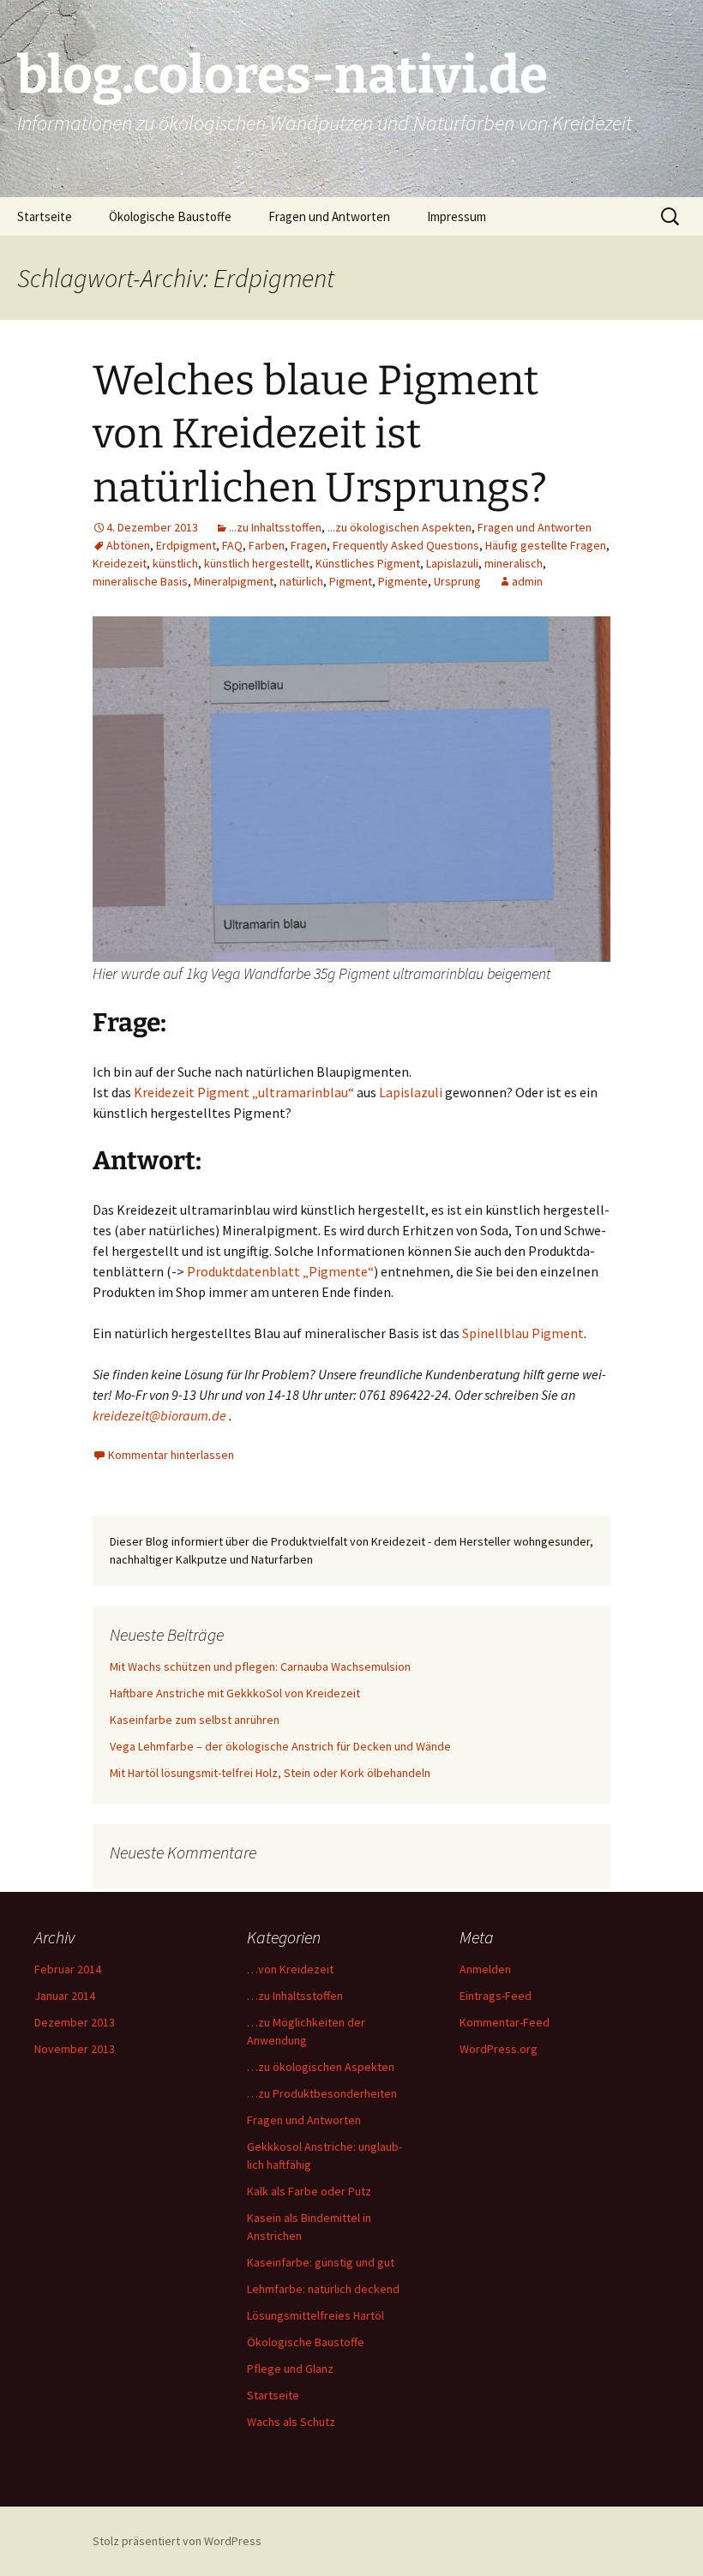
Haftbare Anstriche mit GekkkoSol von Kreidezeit (235, 1693)
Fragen (309, 545)
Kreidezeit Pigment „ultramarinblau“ (244, 1092)
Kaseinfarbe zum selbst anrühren (195, 1720)
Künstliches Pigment (368, 563)
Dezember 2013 (75, 2022)
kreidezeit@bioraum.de (161, 1415)
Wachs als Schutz (291, 2422)
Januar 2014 (65, 1996)
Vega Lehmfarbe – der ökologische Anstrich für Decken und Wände (280, 1746)
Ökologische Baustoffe (170, 216)
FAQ (232, 545)
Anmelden (485, 1969)
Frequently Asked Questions (406, 545)
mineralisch (514, 563)
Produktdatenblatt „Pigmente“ (280, 1271)
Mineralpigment (234, 581)
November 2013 (75, 2049)
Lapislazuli (452, 563)
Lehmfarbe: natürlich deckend (323, 2289)
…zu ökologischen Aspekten (321, 2067)
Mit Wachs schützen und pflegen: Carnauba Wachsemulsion (260, 1666)
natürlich (301, 581)
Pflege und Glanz (290, 2369)
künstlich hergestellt (257, 563)
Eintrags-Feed (496, 1996)
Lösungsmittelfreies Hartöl (315, 2315)
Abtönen (128, 545)
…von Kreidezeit (290, 1969)
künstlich (175, 563)
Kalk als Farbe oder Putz (309, 2191)
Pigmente (403, 581)
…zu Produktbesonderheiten (322, 2093)
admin (527, 581)
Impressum (457, 216)
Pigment (351, 581)
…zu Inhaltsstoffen (295, 1996)
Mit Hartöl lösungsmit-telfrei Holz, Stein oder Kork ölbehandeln (270, 1773)
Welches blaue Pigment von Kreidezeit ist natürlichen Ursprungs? (320, 434)
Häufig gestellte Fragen (546, 545)
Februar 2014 (68, 1969)
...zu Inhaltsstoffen (275, 527)
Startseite (45, 216)
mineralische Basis (140, 581)
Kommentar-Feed (505, 2022)
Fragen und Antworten (329, 216)
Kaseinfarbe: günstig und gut (321, 2262)
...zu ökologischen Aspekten (400, 527)
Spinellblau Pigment (523, 1333)
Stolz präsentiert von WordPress (177, 2541)
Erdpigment (186, 545)
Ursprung (457, 581)
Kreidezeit (120, 563)
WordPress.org (499, 2049)
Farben (267, 545)
